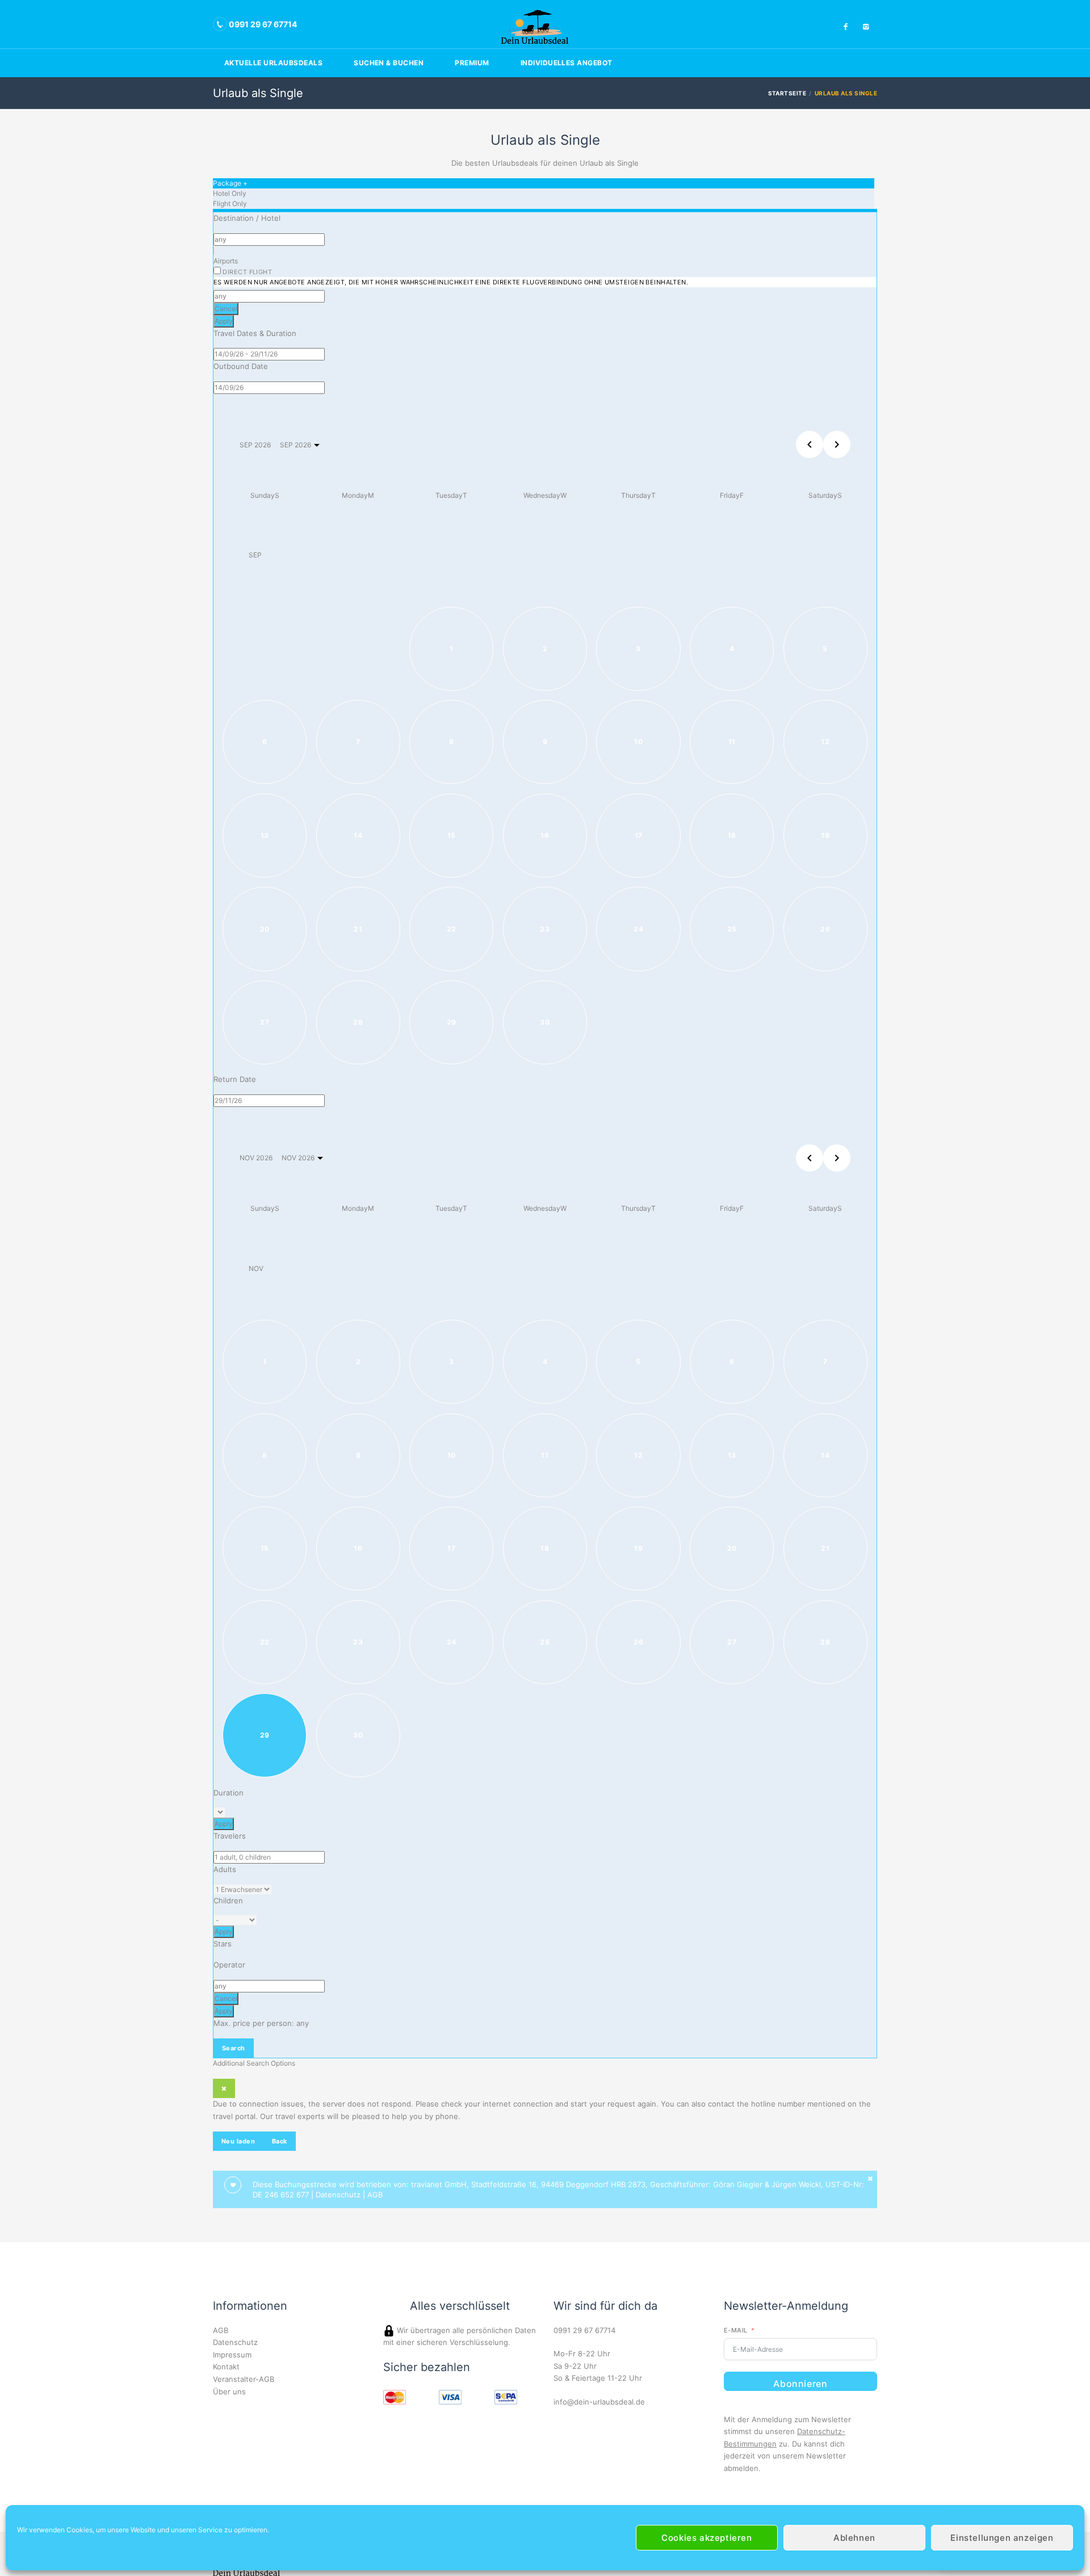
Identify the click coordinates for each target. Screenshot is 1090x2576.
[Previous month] (810, 1158)
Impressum (232, 2355)
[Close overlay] (224, 2088)
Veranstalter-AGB (244, 2379)
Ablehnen (854, 2538)
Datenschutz (338, 2195)
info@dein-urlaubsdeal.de (599, 2402)
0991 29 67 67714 (584, 2330)
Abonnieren (800, 2384)
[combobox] (269, 240)
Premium (472, 63)
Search (234, 2048)
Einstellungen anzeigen (1002, 2538)
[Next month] (837, 444)
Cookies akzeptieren (707, 2538)
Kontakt (226, 2367)
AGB (375, 2195)
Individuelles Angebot (567, 63)
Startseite (787, 93)
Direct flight (451, 277)
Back (280, 2141)
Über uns (229, 2392)
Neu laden (238, 2141)
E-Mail (736, 2330)
